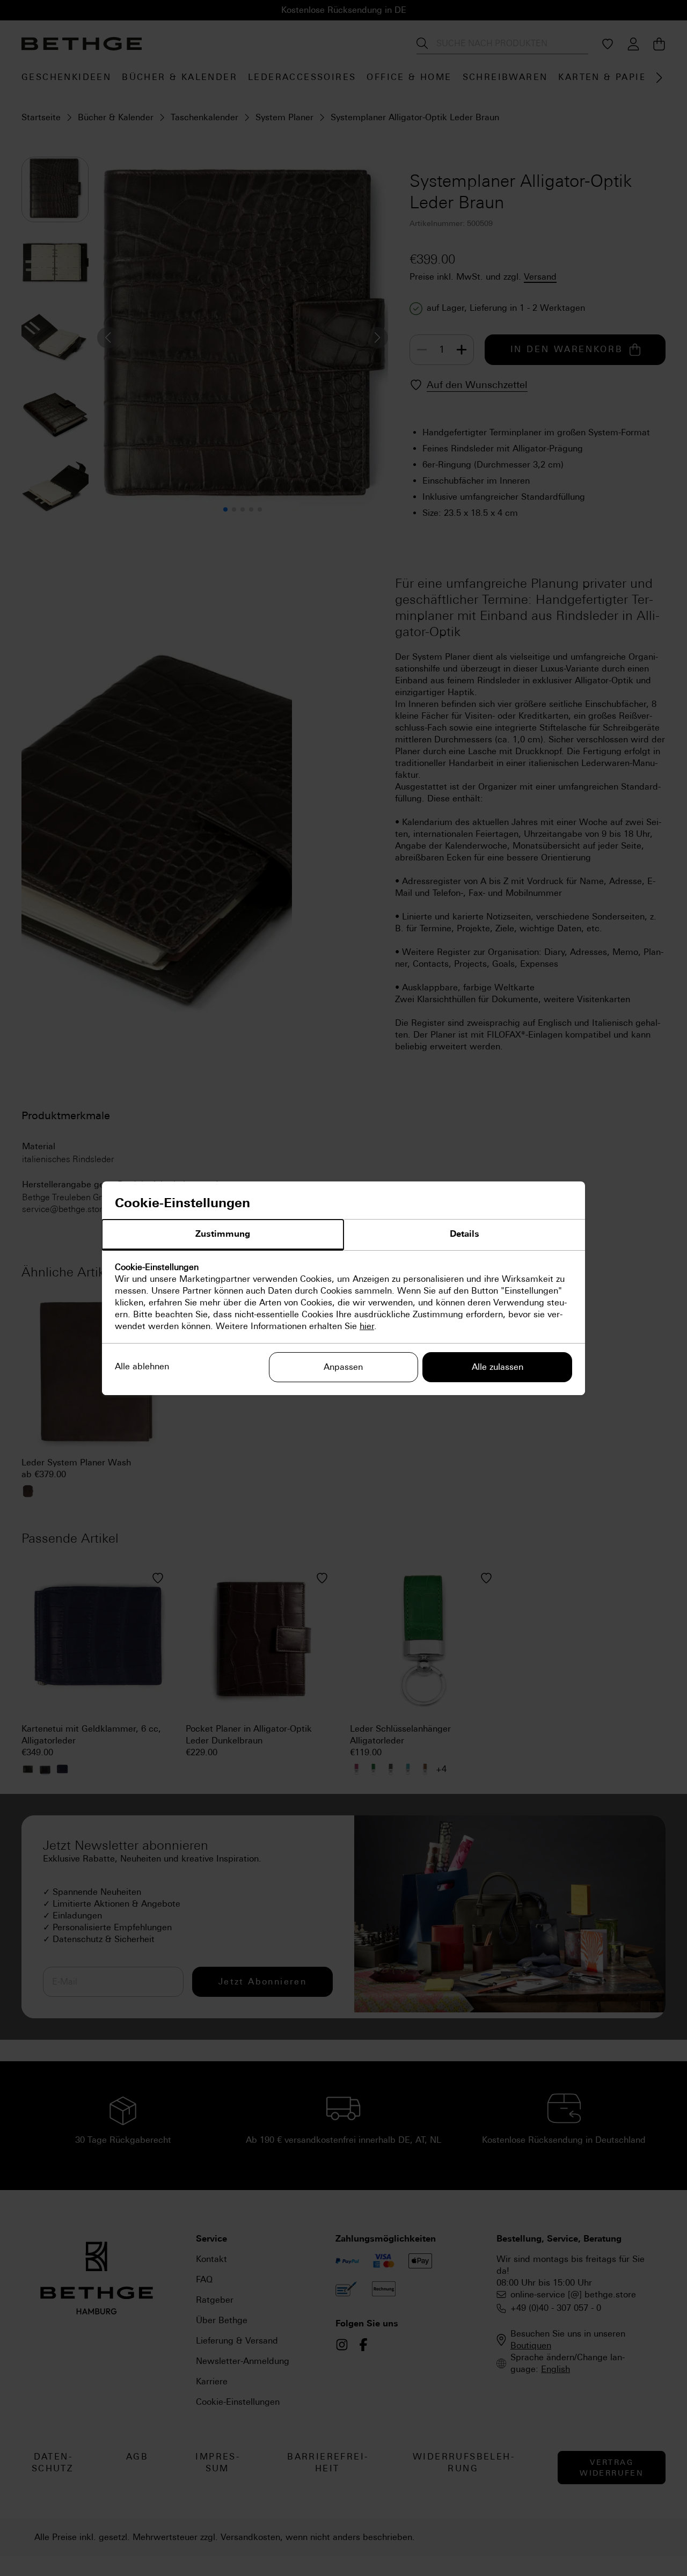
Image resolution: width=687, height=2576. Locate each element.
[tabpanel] (343, 1297)
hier (367, 1326)
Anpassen (343, 1367)
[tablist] (343, 1235)
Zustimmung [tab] (223, 1234)
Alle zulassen (498, 1367)
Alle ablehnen (142, 1366)
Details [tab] (465, 1234)
